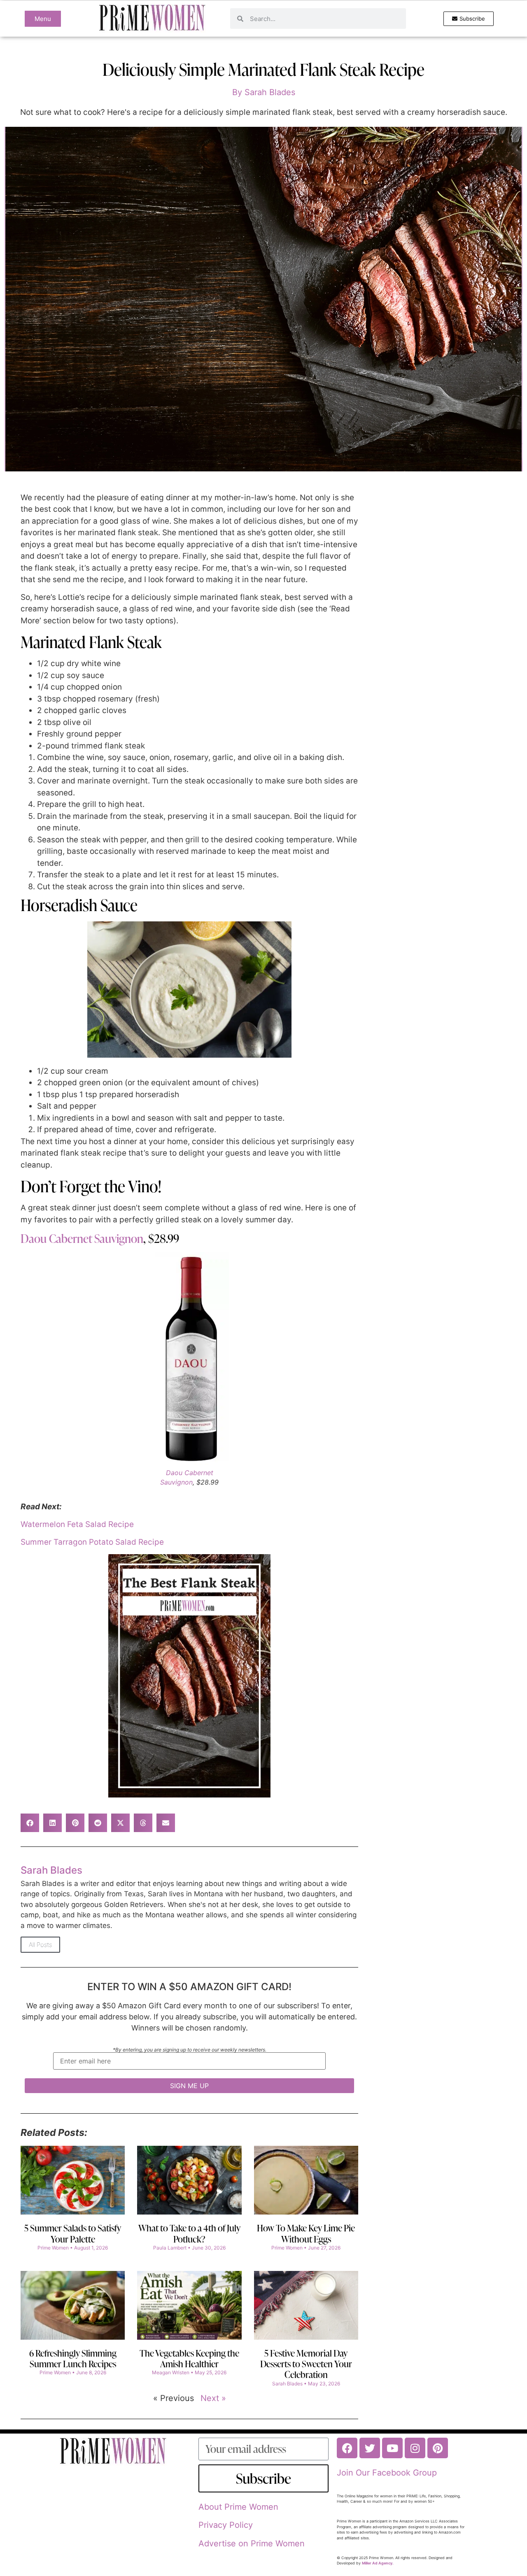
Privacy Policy (226, 2525)
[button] (30, 1823)
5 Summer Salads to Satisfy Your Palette (73, 2233)
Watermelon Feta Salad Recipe (77, 1524)
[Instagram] (415, 2448)
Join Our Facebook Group (387, 2473)
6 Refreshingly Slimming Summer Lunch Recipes (73, 2358)
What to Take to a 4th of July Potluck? (189, 2233)
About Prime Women (238, 2507)
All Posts (40, 1945)
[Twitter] (370, 2448)
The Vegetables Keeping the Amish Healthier (189, 2358)
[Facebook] (347, 2448)
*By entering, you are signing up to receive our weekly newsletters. (190, 2050)
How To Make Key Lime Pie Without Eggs (306, 2233)
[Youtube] (392, 2448)
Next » (213, 2398)
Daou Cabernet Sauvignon (82, 1238)
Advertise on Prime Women (252, 2543)
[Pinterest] (438, 2448)
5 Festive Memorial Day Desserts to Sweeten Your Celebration (306, 2364)
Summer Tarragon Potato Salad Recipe (92, 1542)
